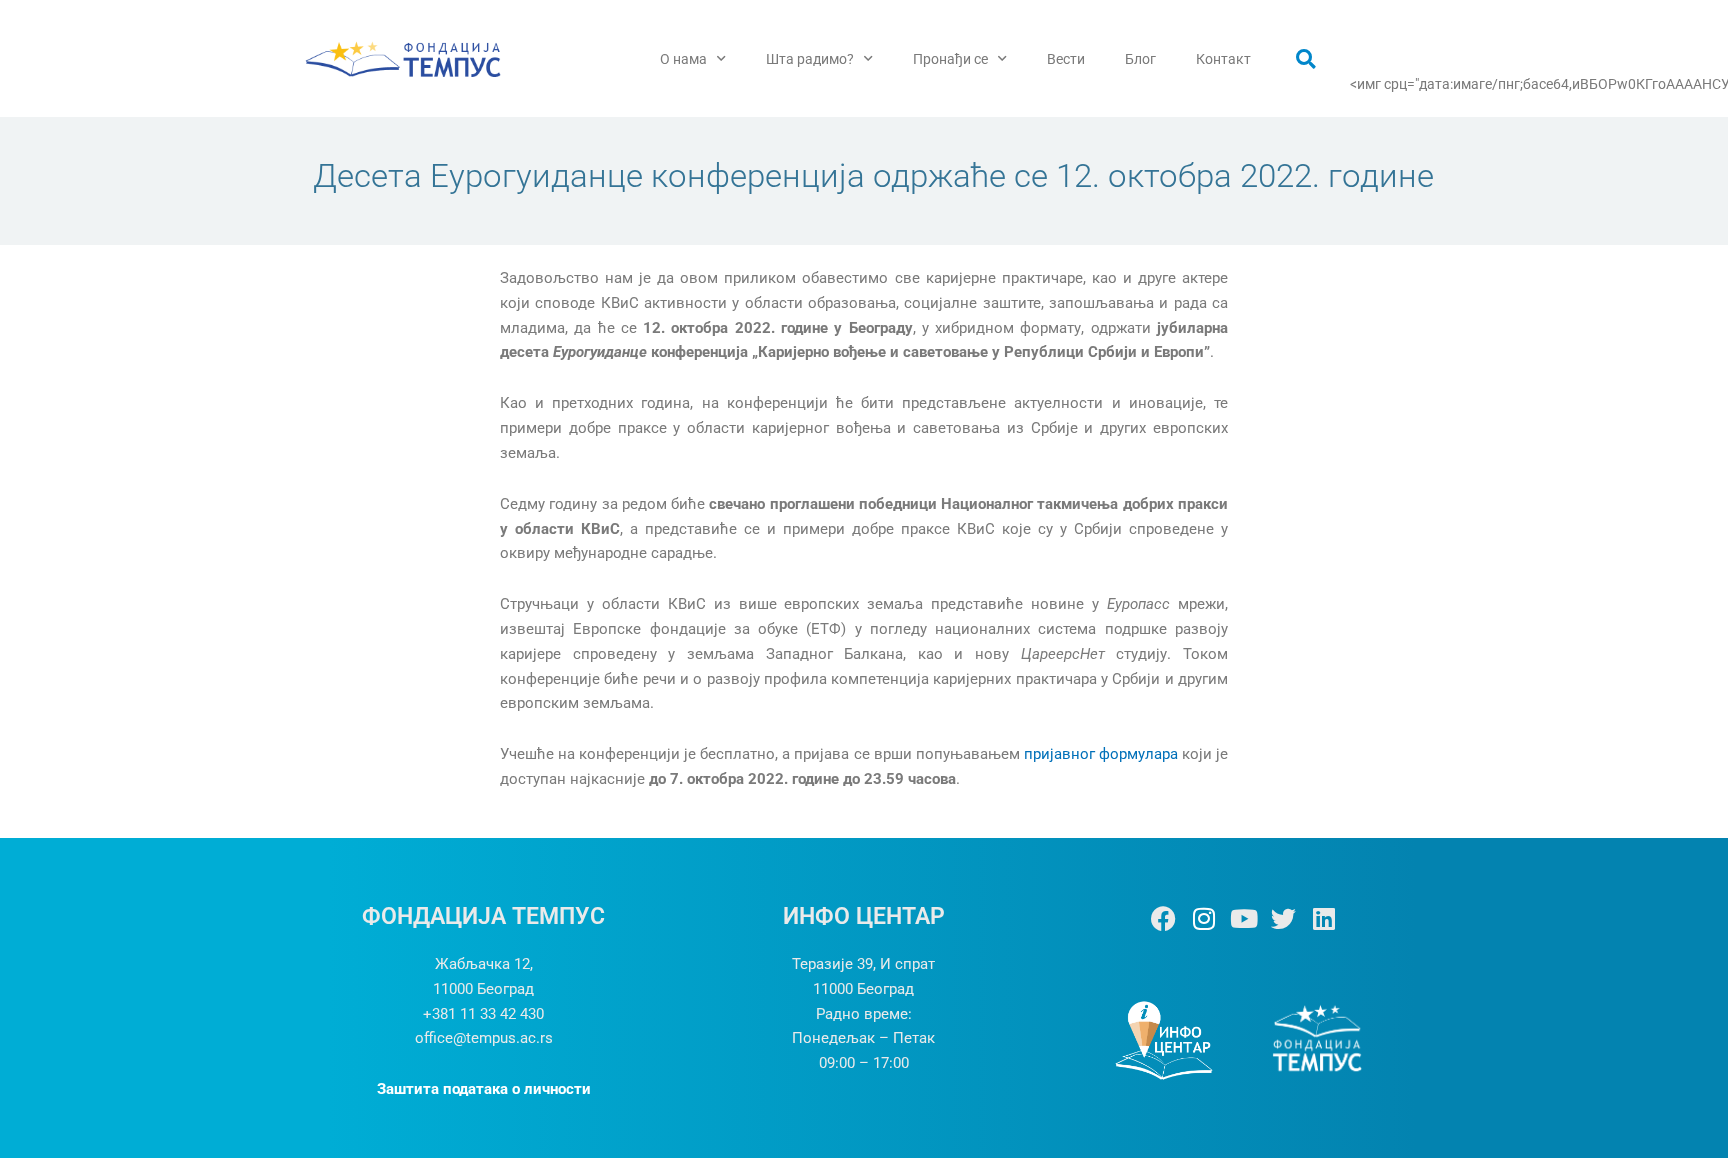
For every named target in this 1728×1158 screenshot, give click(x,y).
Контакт (1223, 59)
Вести (1066, 59)
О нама (683, 59)
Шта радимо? (810, 59)
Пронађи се (950, 59)
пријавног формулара (1101, 754)
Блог (1140, 59)
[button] (1306, 59)
